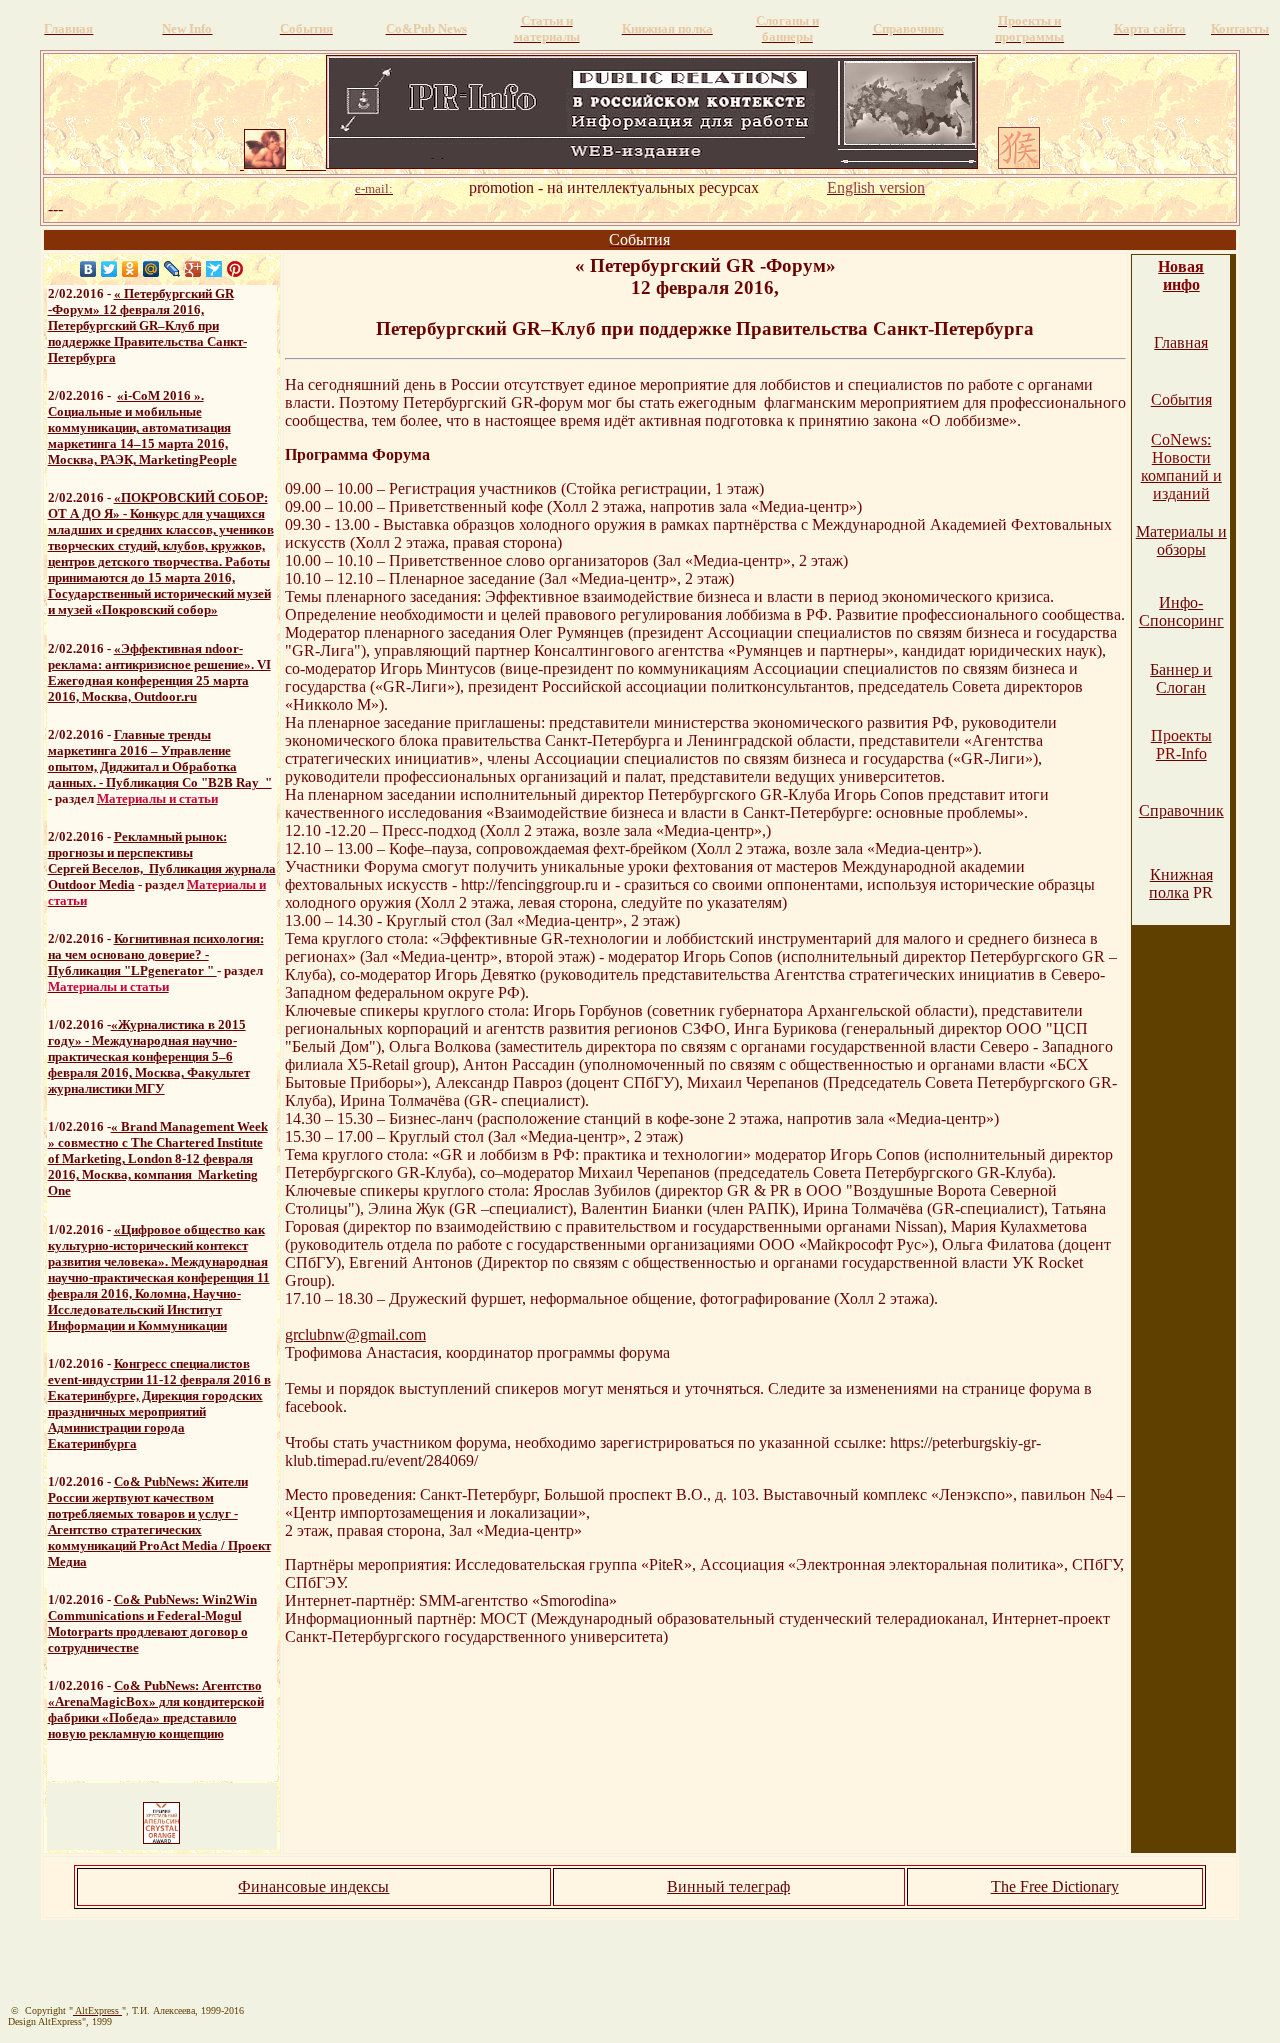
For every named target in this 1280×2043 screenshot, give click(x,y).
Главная (1181, 342)
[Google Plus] (193, 269)
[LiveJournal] (172, 269)
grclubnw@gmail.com (355, 1334)
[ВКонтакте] (88, 269)
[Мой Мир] (151, 269)
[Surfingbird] (214, 269)
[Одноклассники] (130, 269)
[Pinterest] (235, 269)
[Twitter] (109, 269)
